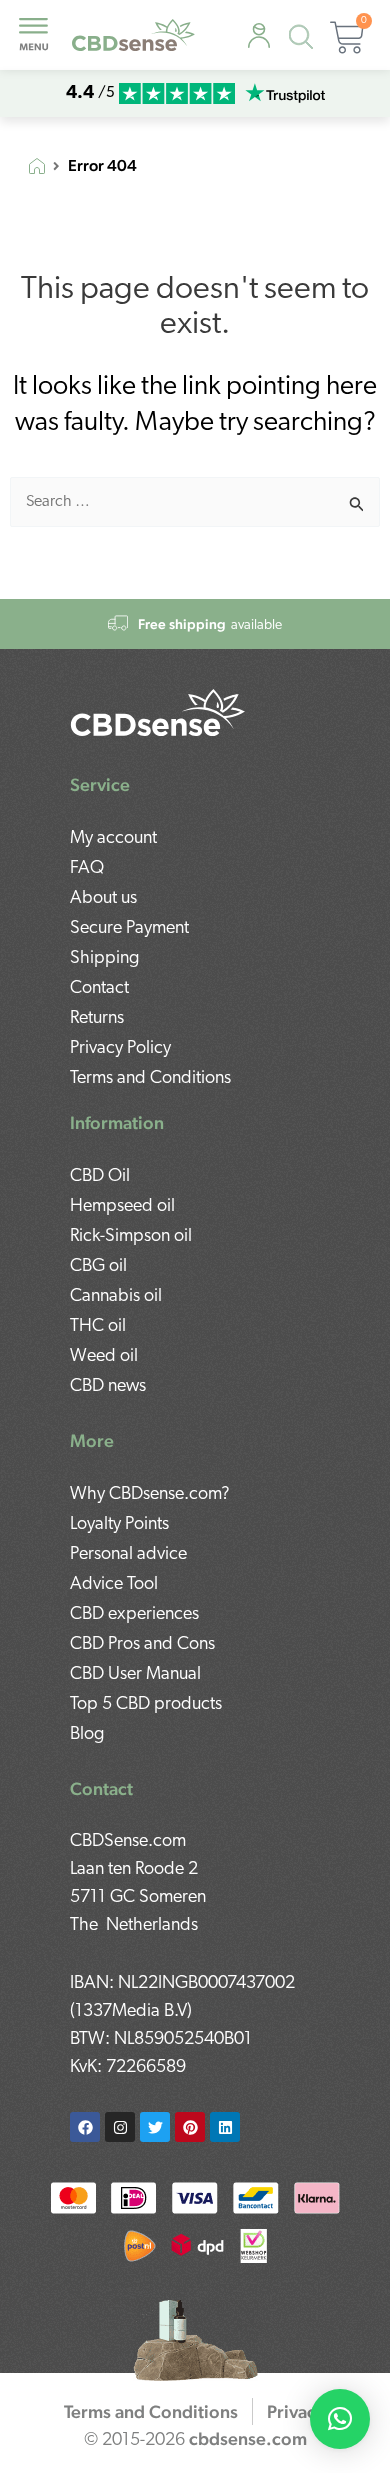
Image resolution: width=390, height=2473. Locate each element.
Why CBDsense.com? (150, 1495)
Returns (97, 1019)
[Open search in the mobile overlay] (305, 40)
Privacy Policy (120, 1049)
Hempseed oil (122, 1207)
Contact (99, 989)
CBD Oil (100, 1177)
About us (103, 899)
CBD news (108, 1387)
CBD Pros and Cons (142, 1645)
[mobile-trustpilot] (285, 93)
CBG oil (98, 1267)
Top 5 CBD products (146, 1705)
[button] (340, 2419)
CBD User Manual (135, 1675)
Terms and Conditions (150, 1079)
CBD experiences (134, 1615)
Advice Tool (114, 1585)
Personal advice (128, 1555)
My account (113, 839)
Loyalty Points (119, 1525)
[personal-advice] (259, 36)
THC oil (98, 1327)
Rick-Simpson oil (131, 1237)
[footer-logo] (157, 712)
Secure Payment (129, 929)
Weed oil (104, 1357)
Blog (87, 1735)
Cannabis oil (116, 1297)
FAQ (87, 869)
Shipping (104, 959)
